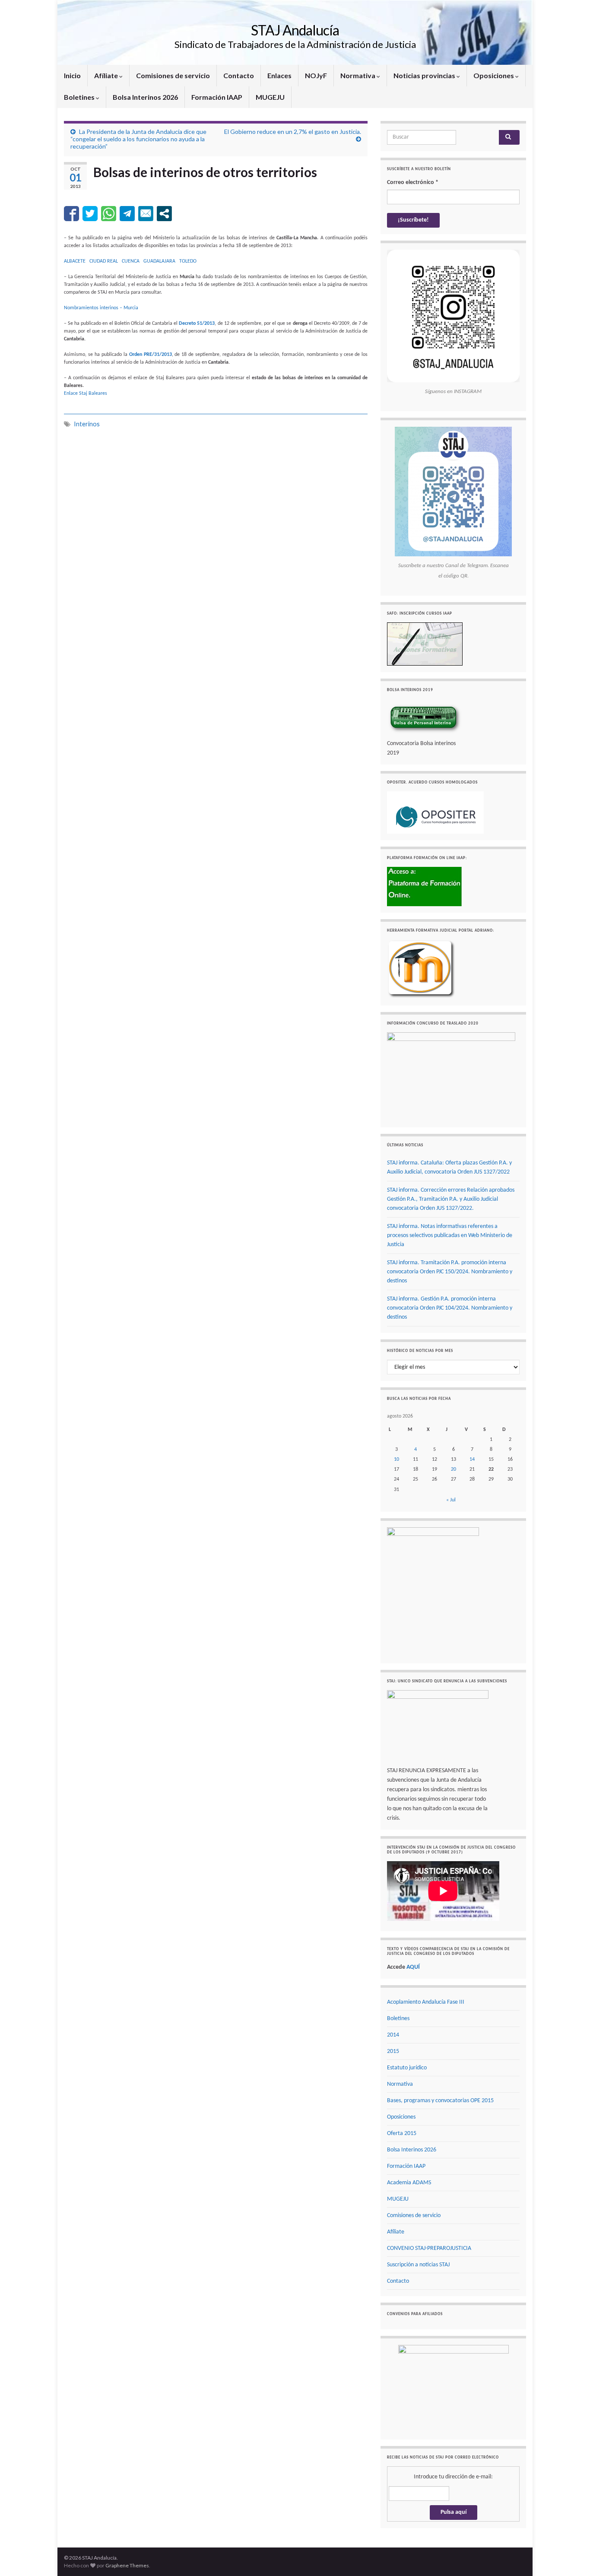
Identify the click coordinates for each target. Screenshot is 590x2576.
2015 (393, 2051)
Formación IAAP (217, 97)
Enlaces (279, 75)
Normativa (358, 75)
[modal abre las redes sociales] (164, 214)
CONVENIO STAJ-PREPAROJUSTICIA (429, 2248)
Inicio (72, 75)
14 (472, 1459)
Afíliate (107, 75)
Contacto (239, 75)
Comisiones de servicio (173, 75)
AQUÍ (413, 1967)
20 (454, 1469)
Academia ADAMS (409, 2183)
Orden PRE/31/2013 (151, 355)
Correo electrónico (413, 182)
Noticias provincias (425, 75)
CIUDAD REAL (104, 261)
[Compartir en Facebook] (71, 214)
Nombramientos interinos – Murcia (101, 308)
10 (397, 1459)
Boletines (80, 97)
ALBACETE (75, 261)
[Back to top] (571, 2557)
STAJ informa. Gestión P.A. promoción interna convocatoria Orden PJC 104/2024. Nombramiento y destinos (450, 1308)
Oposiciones (494, 75)
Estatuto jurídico (407, 2068)
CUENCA (131, 261)
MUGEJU (270, 97)
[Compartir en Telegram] (127, 214)
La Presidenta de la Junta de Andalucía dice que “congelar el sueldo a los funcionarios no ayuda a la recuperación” (138, 139)
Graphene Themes (127, 2565)
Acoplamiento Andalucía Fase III (426, 2002)
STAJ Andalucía (295, 30)
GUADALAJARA (159, 261)
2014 (393, 2035)
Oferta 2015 (402, 2133)
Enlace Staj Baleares (86, 393)
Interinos (87, 424)
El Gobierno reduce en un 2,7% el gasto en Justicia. (293, 132)
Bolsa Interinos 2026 (145, 97)
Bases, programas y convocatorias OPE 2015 (440, 2101)
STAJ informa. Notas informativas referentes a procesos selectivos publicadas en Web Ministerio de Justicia (450, 1236)
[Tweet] (90, 214)
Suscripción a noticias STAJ (418, 2265)
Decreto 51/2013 (197, 324)
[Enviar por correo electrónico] (146, 214)
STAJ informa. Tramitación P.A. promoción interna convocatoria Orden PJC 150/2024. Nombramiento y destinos (450, 1272)
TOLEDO (188, 261)
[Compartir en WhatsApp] (109, 214)
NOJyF (316, 75)
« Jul (451, 1500)
